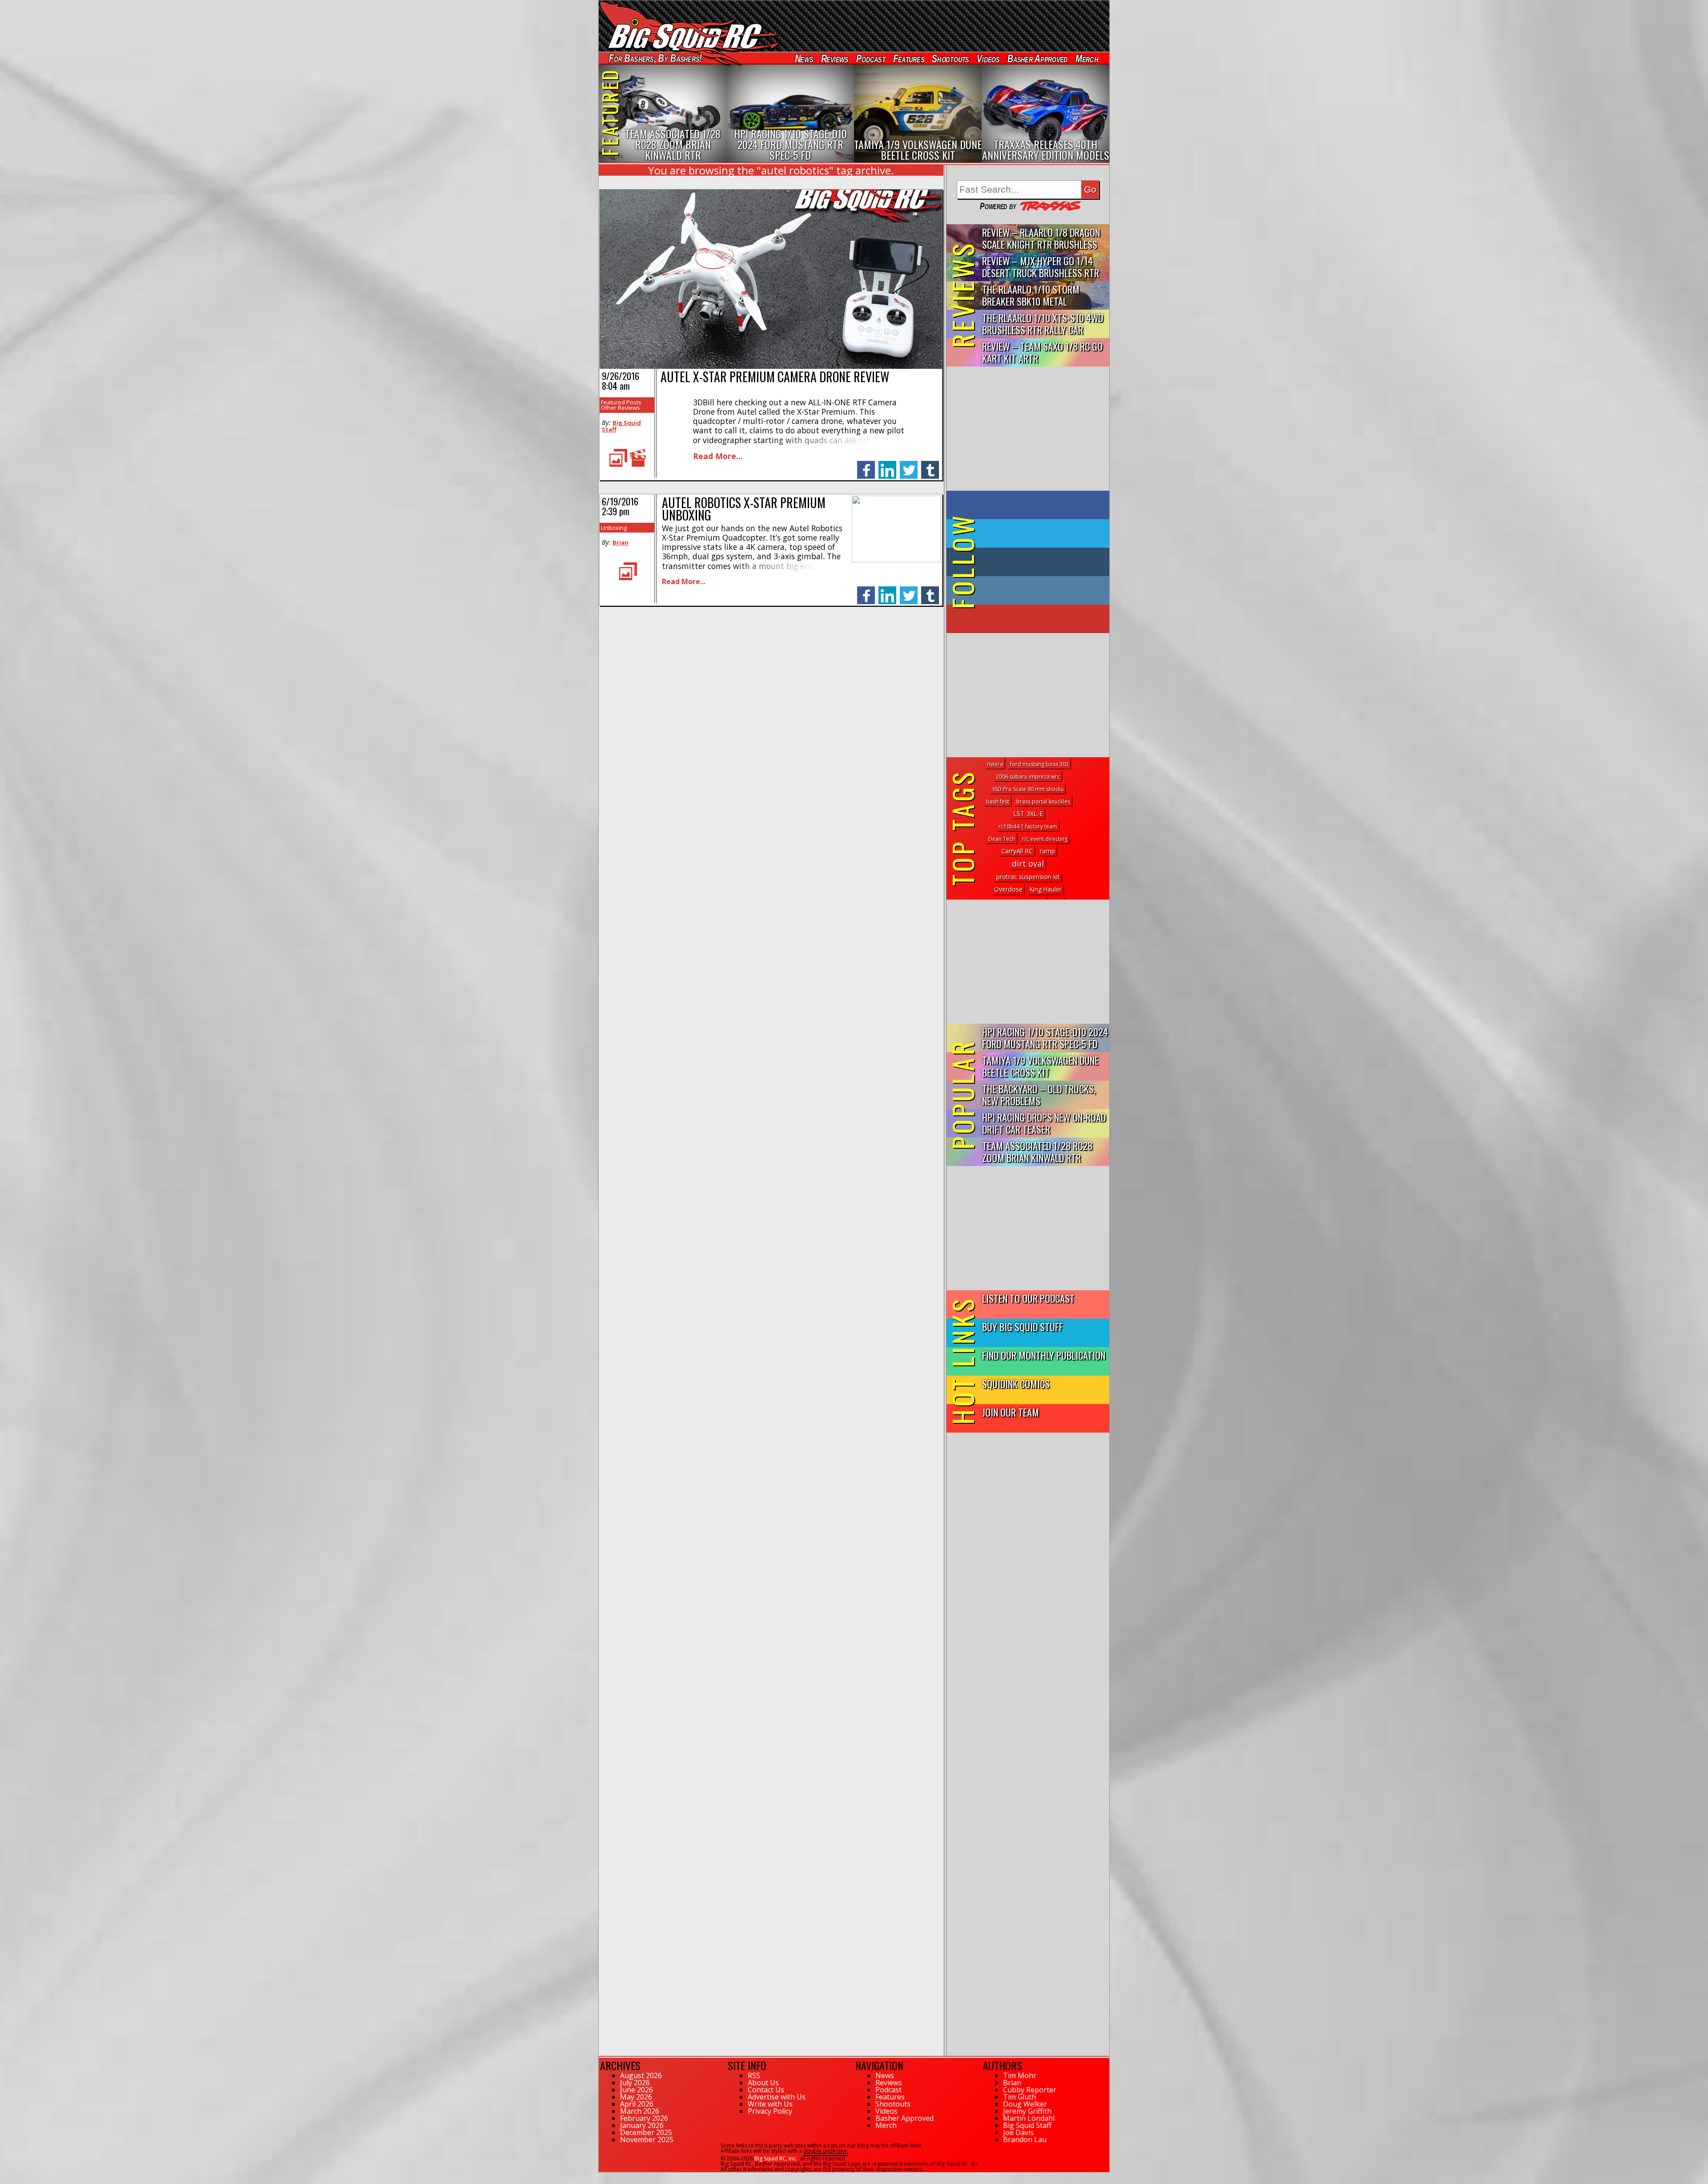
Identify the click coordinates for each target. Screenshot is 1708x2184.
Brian (620, 542)
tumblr (930, 465)
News (804, 59)
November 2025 (647, 2140)
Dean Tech (1002, 839)
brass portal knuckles (1043, 801)
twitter (909, 465)
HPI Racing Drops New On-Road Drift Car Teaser (1044, 1123)
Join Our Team (1011, 1412)
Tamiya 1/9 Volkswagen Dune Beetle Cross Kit (1040, 1066)
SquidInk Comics (1016, 1383)
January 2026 (642, 2125)
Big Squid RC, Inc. (776, 2158)
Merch (1087, 59)
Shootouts (950, 59)
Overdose (1008, 889)
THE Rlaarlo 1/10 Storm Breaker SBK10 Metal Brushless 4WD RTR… (1031, 296)
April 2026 (637, 2104)
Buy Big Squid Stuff (1023, 1326)
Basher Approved (1038, 59)
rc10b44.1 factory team (1028, 826)
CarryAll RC (1017, 851)
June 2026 (636, 2090)
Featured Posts (621, 402)
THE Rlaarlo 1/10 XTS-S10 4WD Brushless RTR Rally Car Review (1043, 324)
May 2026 (636, 2097)
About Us (763, 2083)
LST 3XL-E (1028, 813)
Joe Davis (1018, 2132)
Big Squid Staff (621, 426)
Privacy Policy (770, 2111)
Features (908, 59)
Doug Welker (1025, 2104)
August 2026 (641, 2075)
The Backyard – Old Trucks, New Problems (1039, 1094)
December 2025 (646, 2132)
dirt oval (1028, 864)
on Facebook (1030, 505)
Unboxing (614, 528)
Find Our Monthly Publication (1044, 1355)
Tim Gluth (1019, 2097)
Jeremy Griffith (1027, 2111)
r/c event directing (1045, 839)
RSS (754, 2075)
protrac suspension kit (1028, 877)
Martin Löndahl (1029, 2118)
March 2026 (640, 2111)
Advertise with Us (777, 2097)
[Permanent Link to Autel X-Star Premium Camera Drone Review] (771, 366)
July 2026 (635, 2083)
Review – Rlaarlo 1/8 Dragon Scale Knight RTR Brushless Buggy (1041, 239)
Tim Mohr (1020, 2075)
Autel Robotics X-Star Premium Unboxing (744, 509)
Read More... (718, 456)
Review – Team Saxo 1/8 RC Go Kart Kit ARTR (1042, 352)
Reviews (834, 59)
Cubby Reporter (1030, 2090)
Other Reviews (620, 408)
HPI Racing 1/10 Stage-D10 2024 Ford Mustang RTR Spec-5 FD (1045, 1038)
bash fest (998, 801)
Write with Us (770, 2104)
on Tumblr (1040, 562)
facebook (866, 465)
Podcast (871, 59)
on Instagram (1026, 590)
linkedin (887, 465)
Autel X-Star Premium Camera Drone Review (775, 377)
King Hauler (1046, 889)
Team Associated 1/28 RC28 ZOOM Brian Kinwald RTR (1037, 1151)
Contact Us (766, 2090)
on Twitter (1040, 533)
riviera (995, 764)
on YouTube (1035, 619)
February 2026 (644, 2118)
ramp (1047, 851)
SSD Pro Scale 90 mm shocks (1028, 789)
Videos (988, 59)
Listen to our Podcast (1028, 1298)
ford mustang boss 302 (1039, 764)
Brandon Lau (1025, 2140)
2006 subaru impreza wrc (1028, 777)
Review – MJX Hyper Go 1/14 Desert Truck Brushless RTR (1041, 266)
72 (602, 2176)
